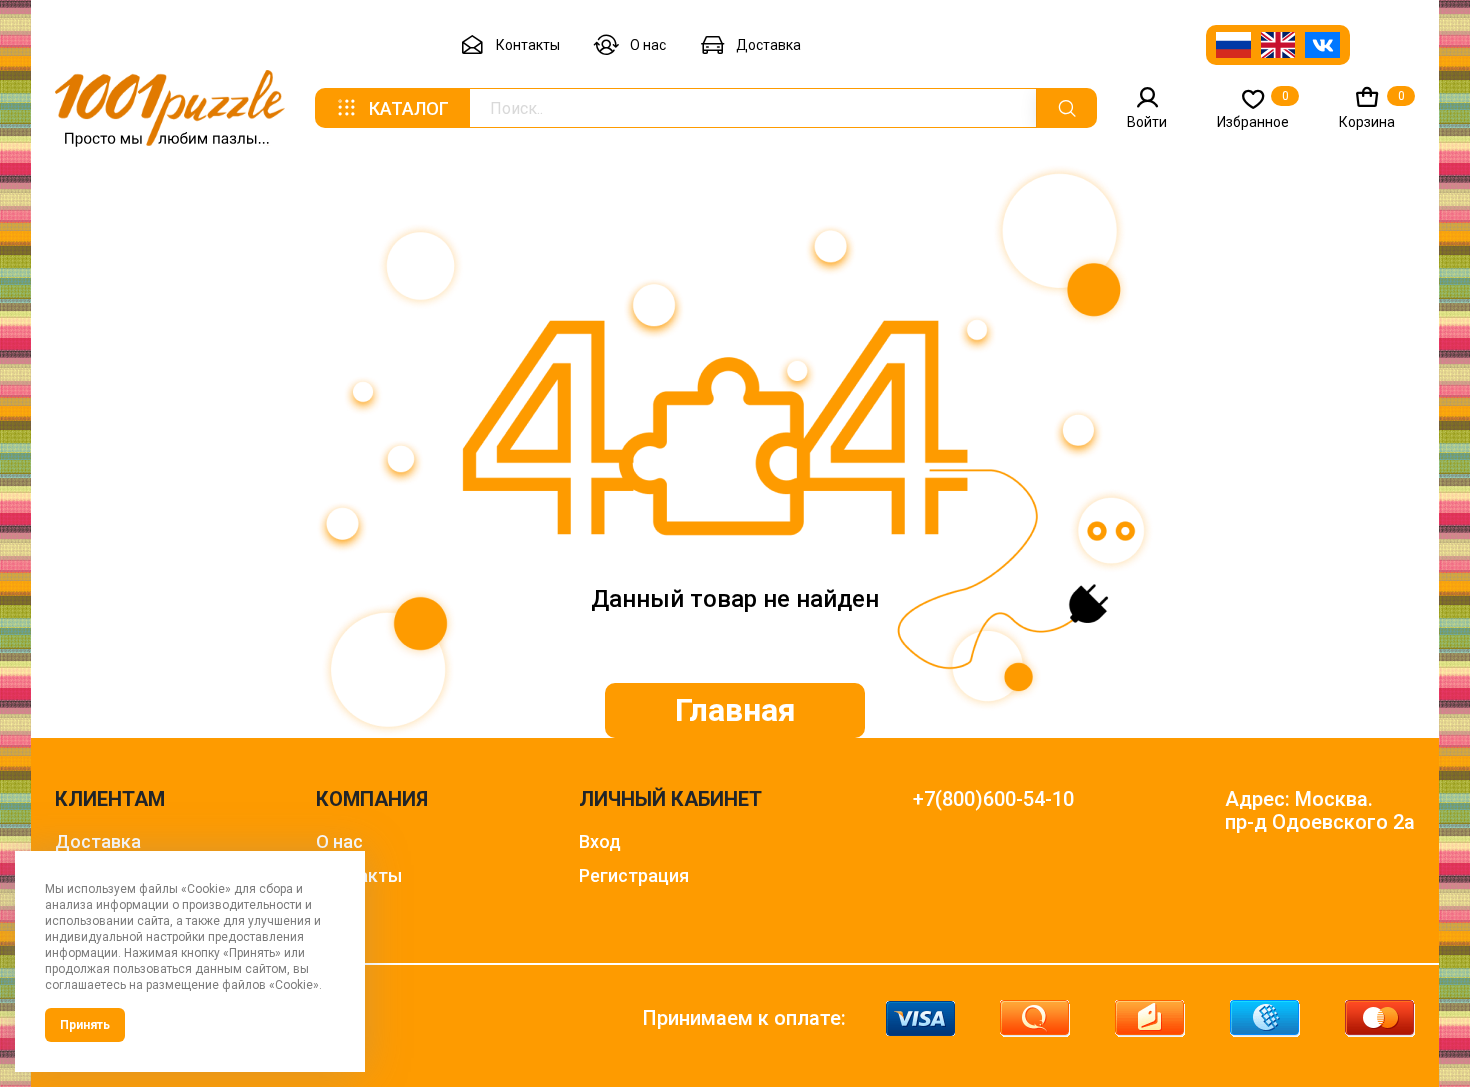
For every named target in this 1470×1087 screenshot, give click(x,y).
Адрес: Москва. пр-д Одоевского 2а (1320, 811)
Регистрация (634, 875)
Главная (735, 710)
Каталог (409, 108)
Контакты (528, 45)
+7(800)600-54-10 (993, 799)
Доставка (768, 45)
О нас (648, 45)
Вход (600, 841)
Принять (85, 1025)
